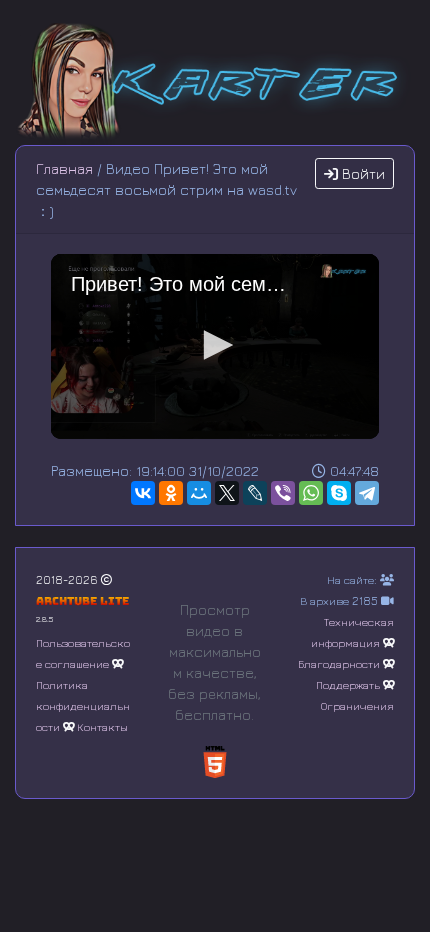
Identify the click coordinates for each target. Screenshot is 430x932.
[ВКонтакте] (143, 493)
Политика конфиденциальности (83, 705)
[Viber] (283, 493)
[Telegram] (367, 493)
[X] (227, 493)
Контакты (102, 726)
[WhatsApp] (311, 493)
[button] (215, 345)
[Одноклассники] (171, 493)
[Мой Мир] (199, 493)
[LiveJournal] (255, 493)
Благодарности (339, 663)
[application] (215, 346)
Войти (361, 173)
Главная (64, 168)
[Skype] (339, 493)
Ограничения (357, 705)
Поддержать (348, 684)
